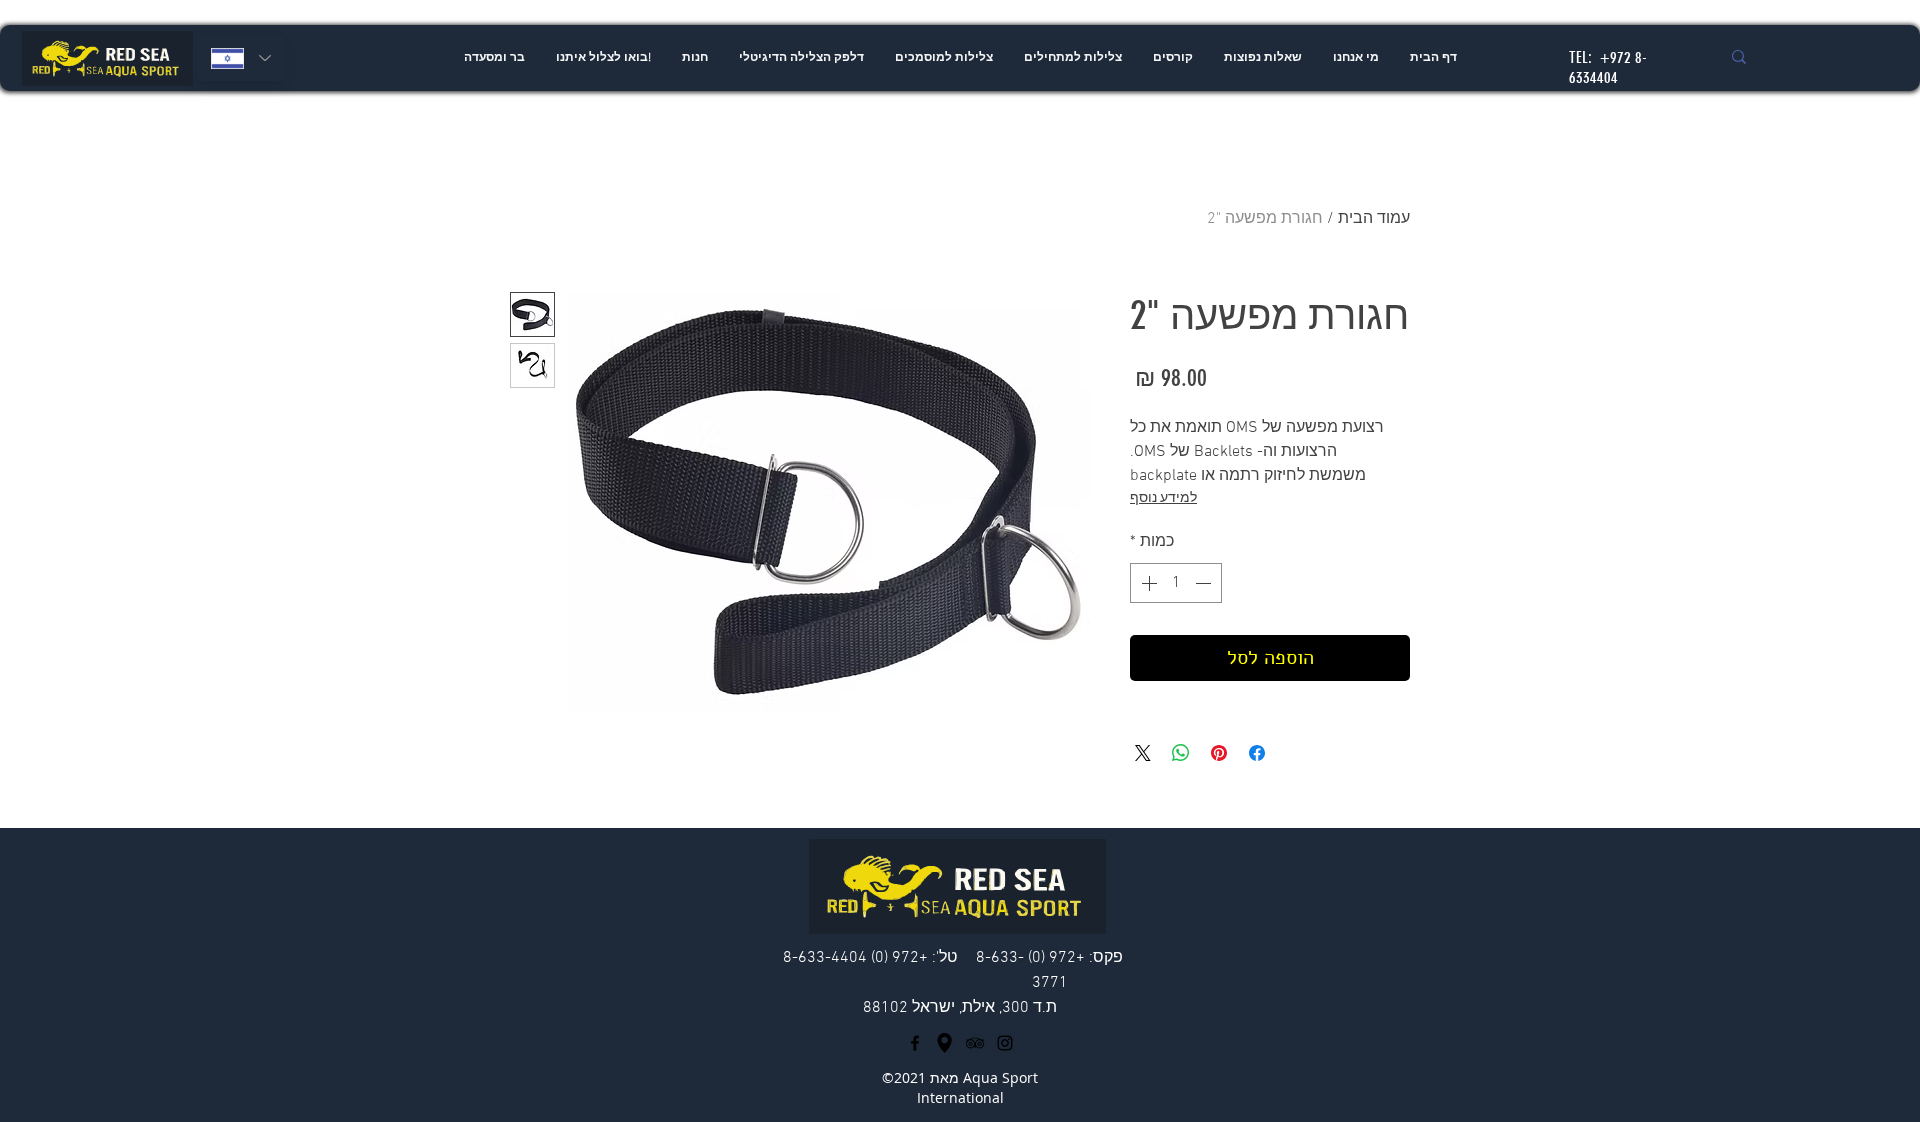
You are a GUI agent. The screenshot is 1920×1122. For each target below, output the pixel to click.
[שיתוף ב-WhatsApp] (1181, 753)
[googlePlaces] (945, 1043)
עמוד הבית (1374, 219)
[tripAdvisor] (975, 1043)
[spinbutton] (1176, 583)
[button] (1072, 58)
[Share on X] (1143, 753)
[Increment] (1147, 583)
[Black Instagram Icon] (1005, 1043)
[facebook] (915, 1043)
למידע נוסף (1163, 498)
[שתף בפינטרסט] (1219, 753)
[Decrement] (1205, 583)
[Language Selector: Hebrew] (241, 58)
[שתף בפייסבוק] (1257, 753)
